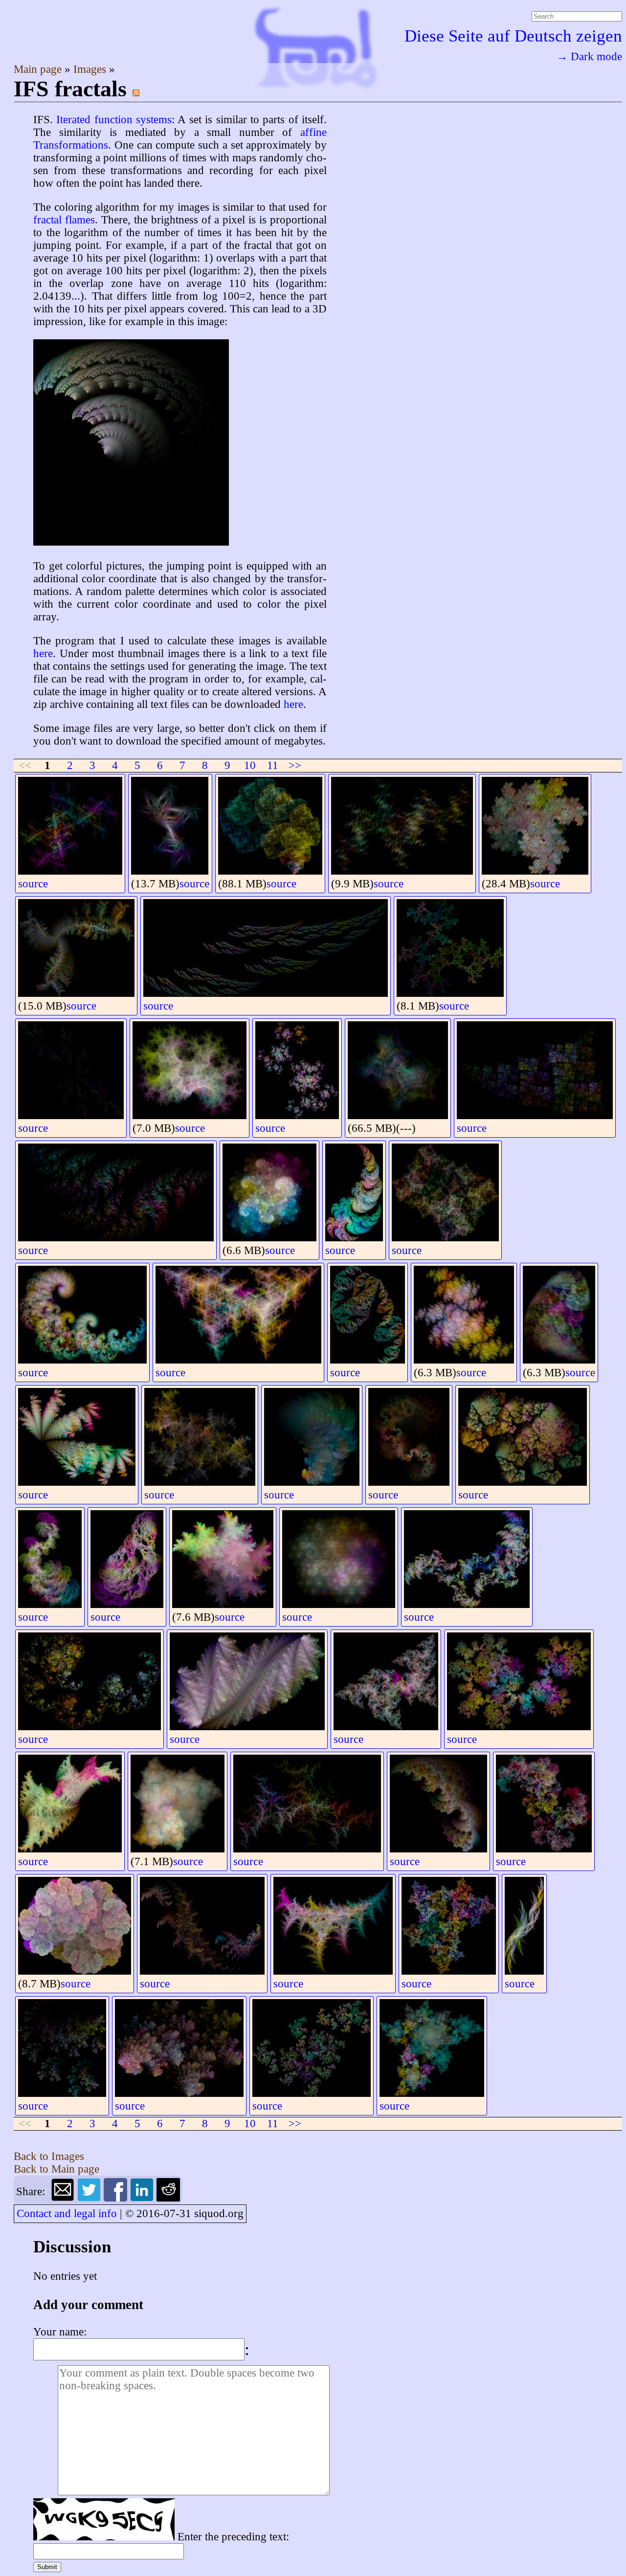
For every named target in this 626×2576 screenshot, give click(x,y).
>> (295, 765)
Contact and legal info (67, 2213)
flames (80, 220)
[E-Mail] (64, 2198)
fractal (47, 220)
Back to (49, 2156)
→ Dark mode (589, 56)
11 (273, 765)
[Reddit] (168, 2198)
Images (91, 69)
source (33, 884)
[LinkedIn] (143, 2198)
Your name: (60, 2332)
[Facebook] (117, 2198)
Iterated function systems (114, 120)
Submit (47, 2567)
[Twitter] (90, 2198)
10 (250, 765)
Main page (39, 69)
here (43, 653)
